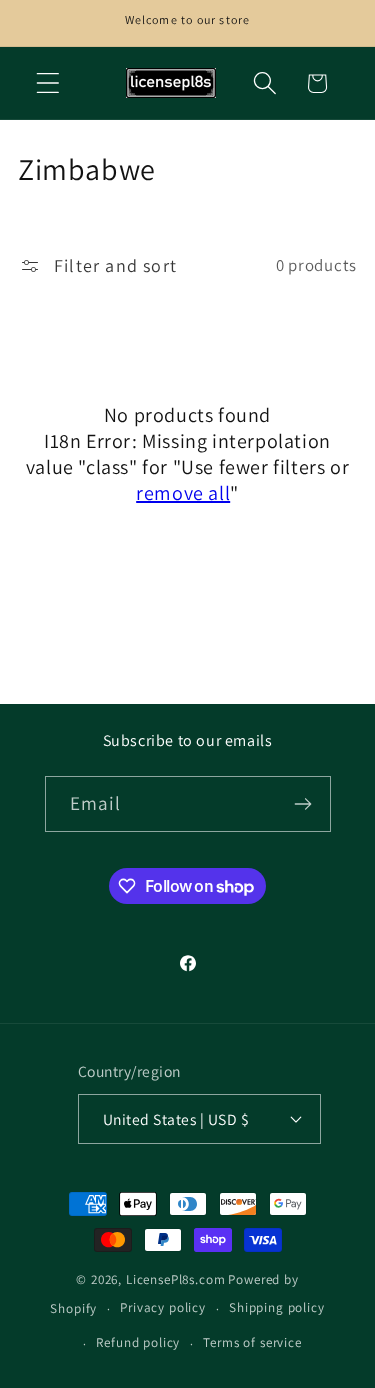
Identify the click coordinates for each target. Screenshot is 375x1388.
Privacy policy (163, 1307)
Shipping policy (277, 1307)
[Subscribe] (303, 804)
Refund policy (138, 1342)
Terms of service (252, 1342)
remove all (183, 493)
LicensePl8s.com (176, 1279)
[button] (48, 83)
